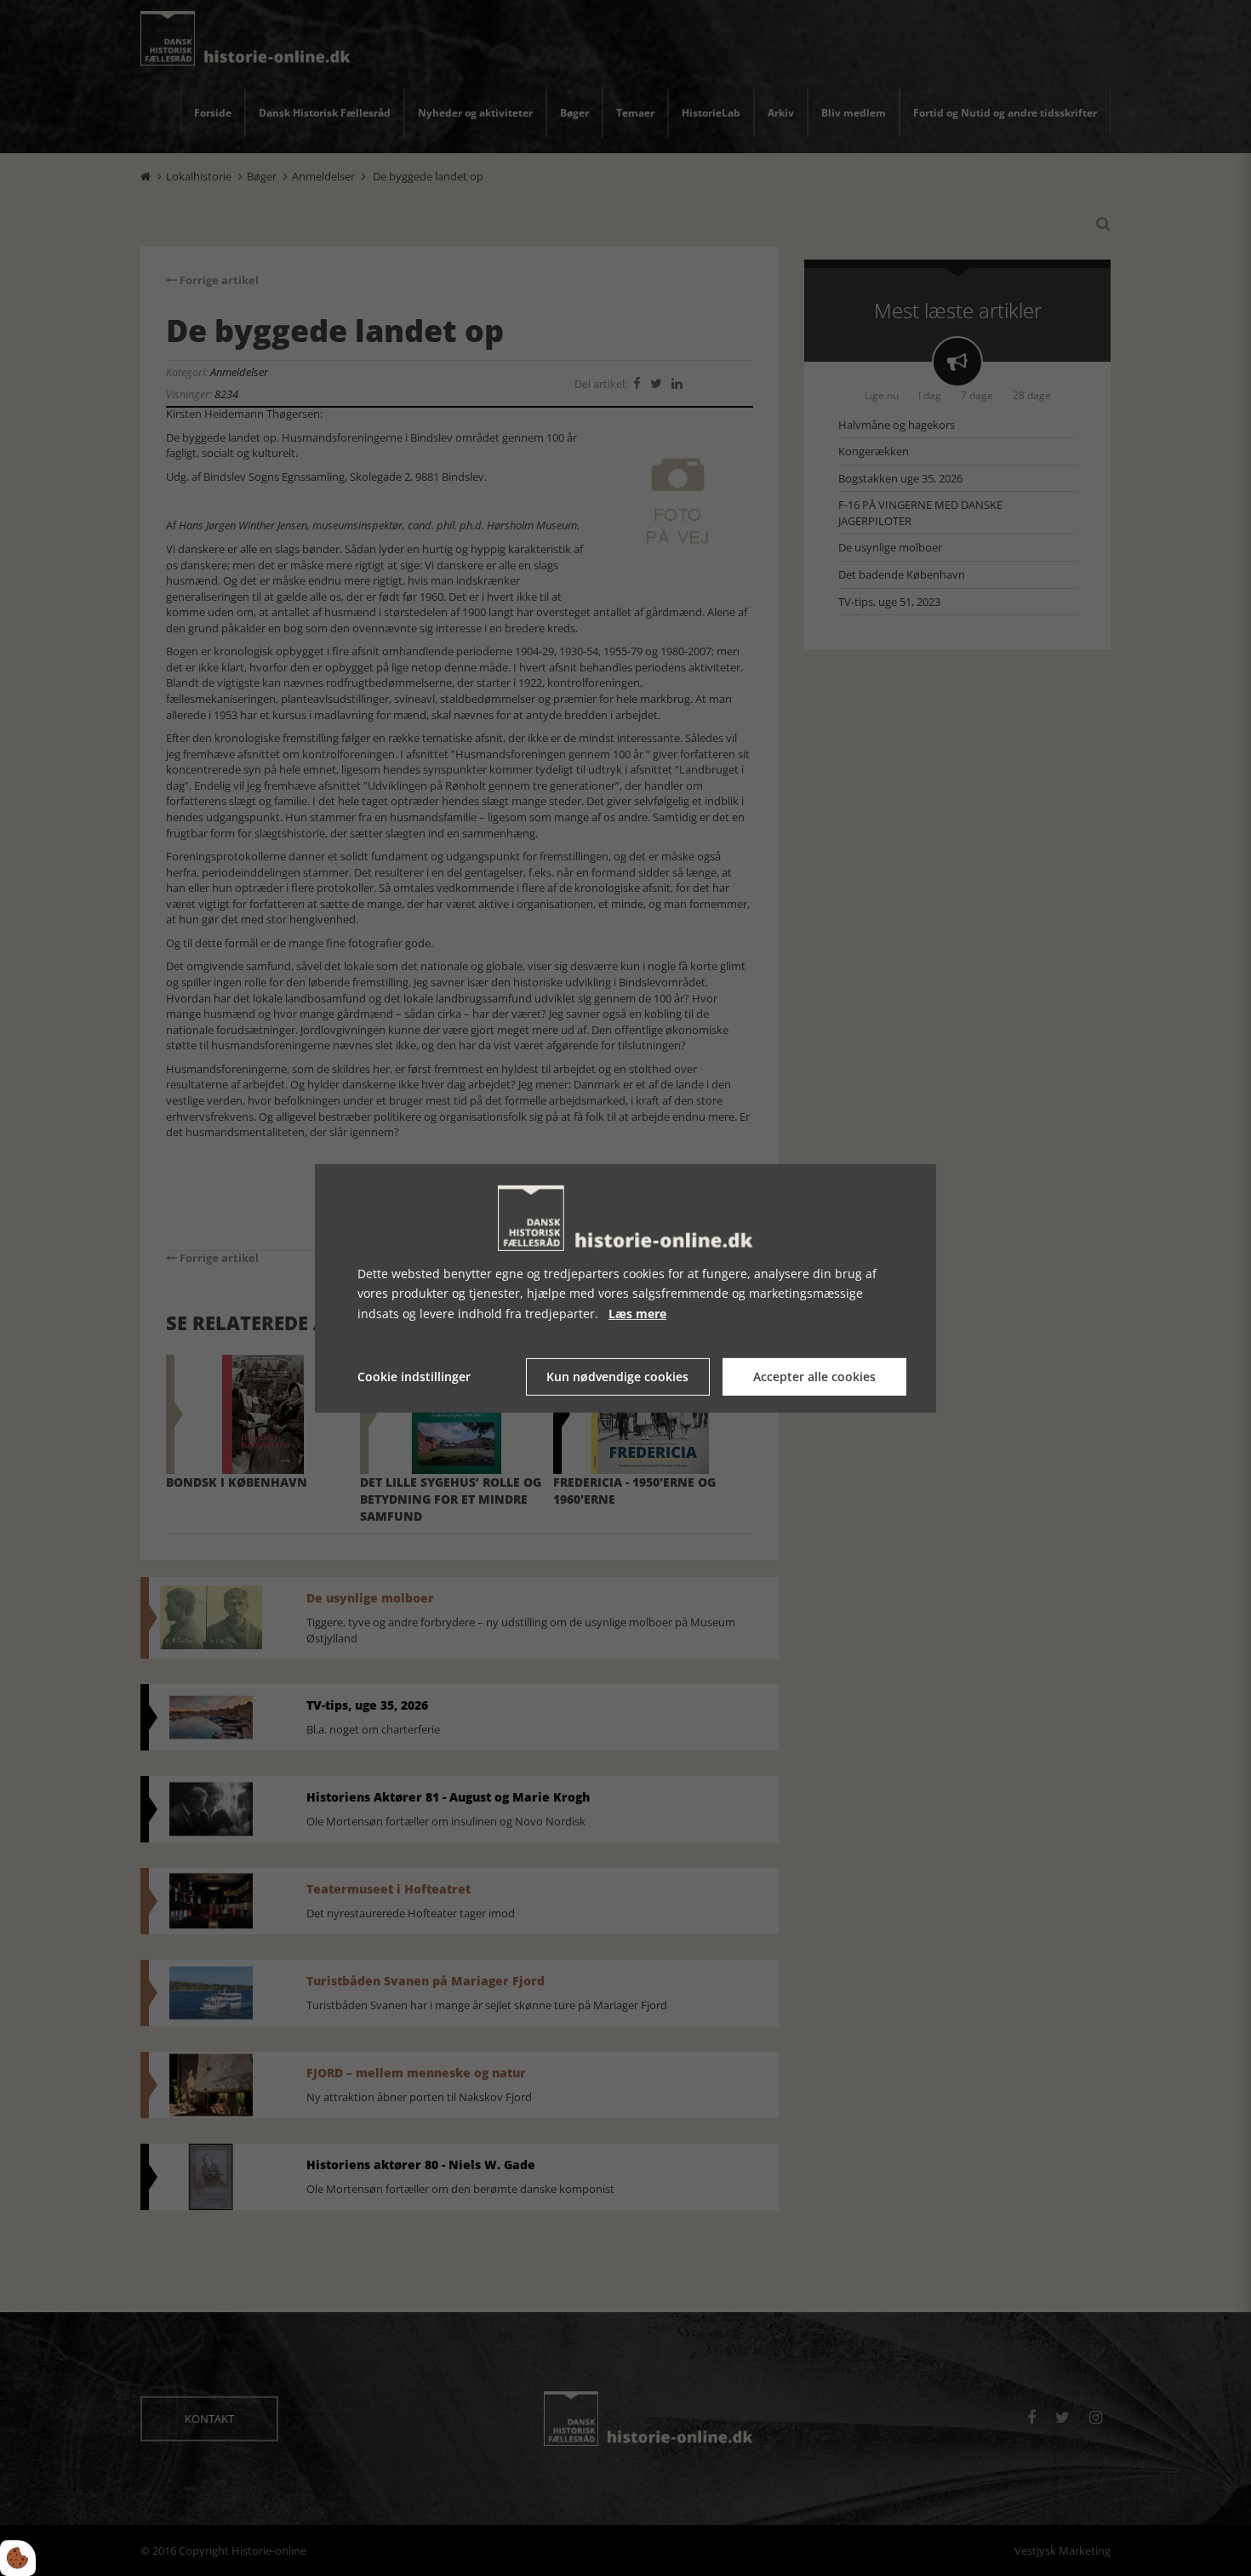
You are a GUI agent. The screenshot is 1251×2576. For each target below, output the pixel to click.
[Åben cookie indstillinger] (18, 2558)
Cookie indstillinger (414, 1377)
